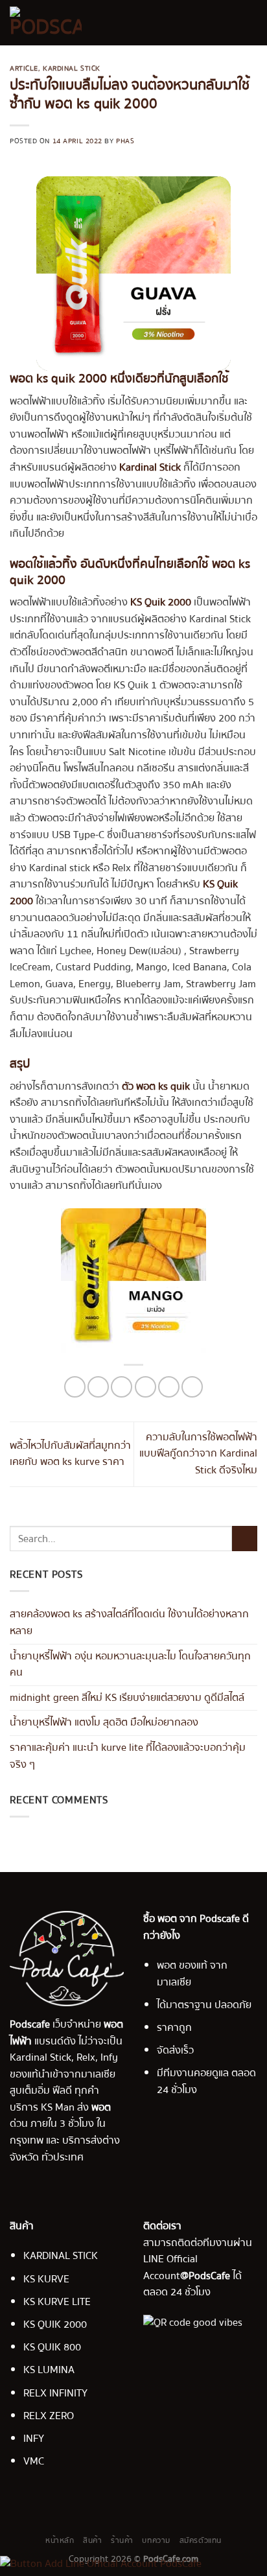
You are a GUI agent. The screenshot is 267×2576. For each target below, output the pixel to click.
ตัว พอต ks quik (156, 1086)
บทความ (156, 2540)
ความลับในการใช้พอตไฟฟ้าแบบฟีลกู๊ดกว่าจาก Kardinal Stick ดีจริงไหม (198, 1454)
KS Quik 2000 (161, 602)
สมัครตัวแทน (201, 2540)
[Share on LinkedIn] (192, 1387)
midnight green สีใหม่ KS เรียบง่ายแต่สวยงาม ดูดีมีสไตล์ (127, 1698)
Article (24, 68)
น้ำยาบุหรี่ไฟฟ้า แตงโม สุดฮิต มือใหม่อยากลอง (104, 1722)
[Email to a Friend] (145, 1387)
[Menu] (250, 22)
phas (125, 141)
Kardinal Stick (72, 68)
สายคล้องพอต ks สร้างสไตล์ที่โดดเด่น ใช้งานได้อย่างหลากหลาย (129, 1622)
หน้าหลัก (60, 2540)
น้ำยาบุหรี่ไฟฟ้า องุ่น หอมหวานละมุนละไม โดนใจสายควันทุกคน (130, 1664)
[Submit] (245, 1539)
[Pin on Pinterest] (169, 1387)
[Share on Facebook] (98, 1387)
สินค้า (92, 2540)
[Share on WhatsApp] (75, 1387)
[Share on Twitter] (122, 1387)
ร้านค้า (122, 2540)
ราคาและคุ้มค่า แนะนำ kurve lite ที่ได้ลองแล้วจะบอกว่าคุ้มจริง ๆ (128, 1756)
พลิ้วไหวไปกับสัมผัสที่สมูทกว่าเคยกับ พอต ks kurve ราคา (70, 1454)
